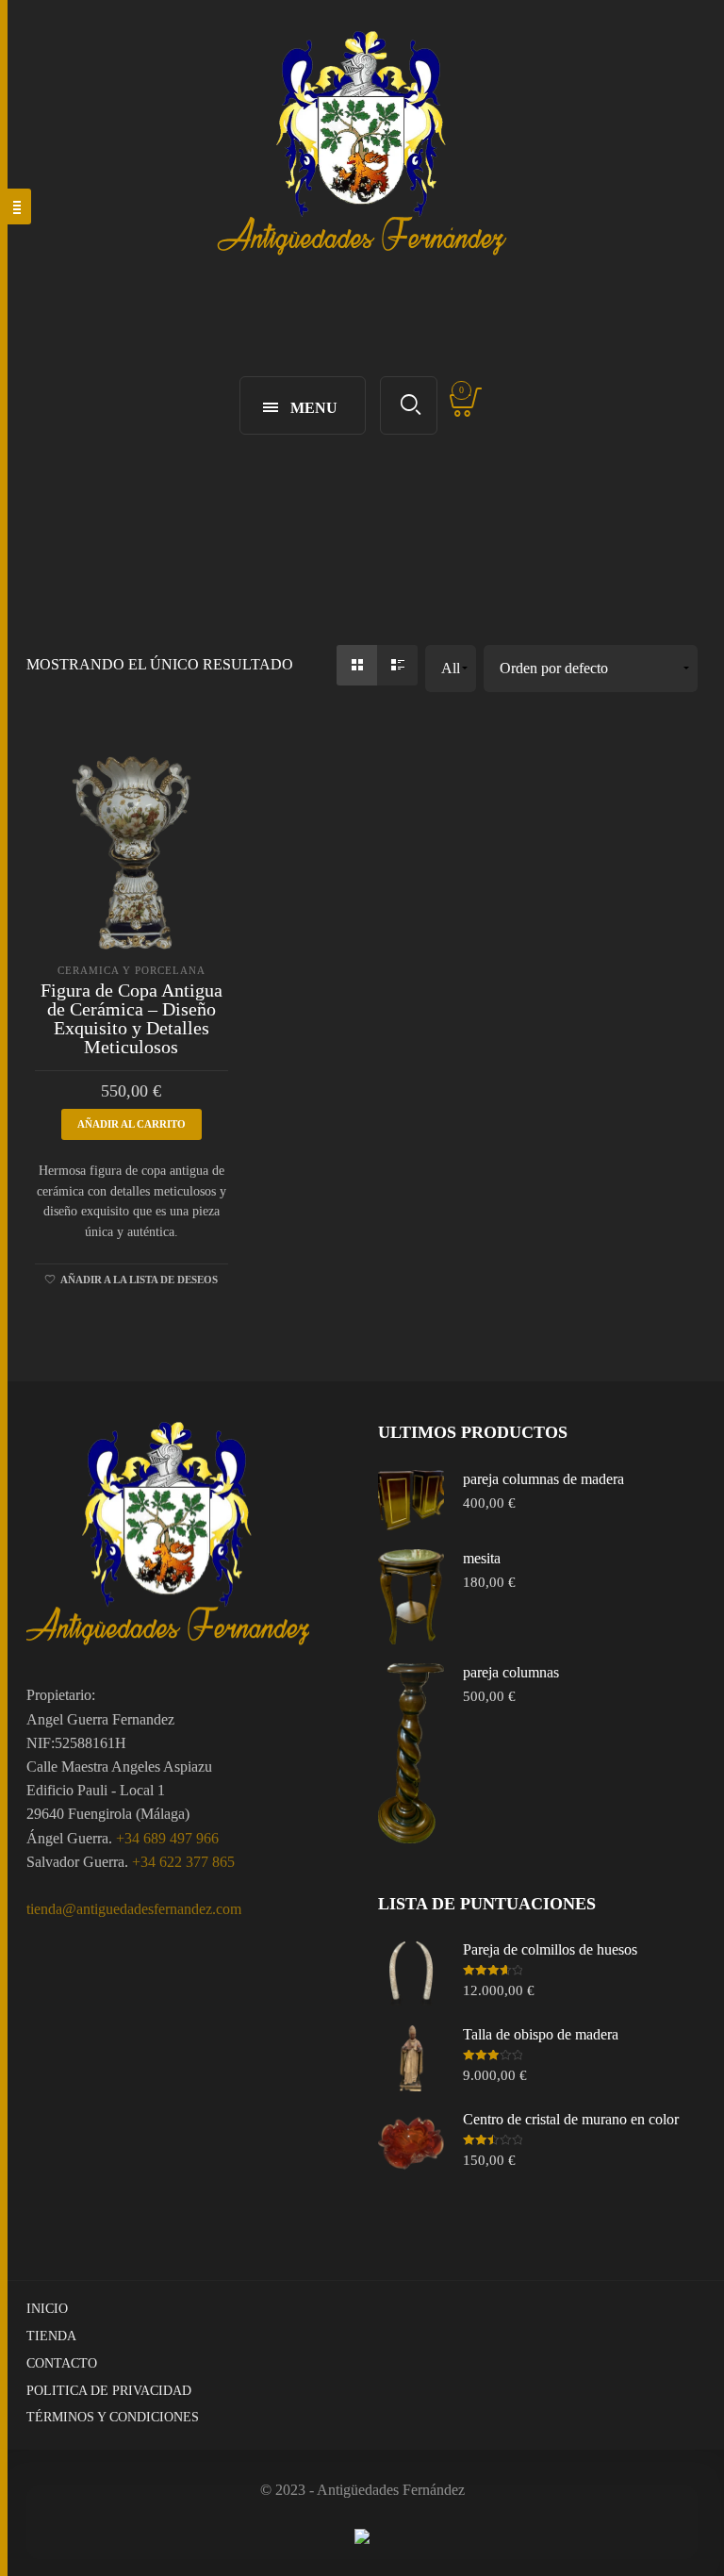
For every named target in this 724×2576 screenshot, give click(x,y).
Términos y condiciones (113, 2417)
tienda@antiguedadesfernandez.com (134, 1909)
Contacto (62, 2363)
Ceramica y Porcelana (132, 970)
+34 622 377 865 (183, 1862)
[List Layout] (397, 665)
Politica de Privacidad (109, 2391)
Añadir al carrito (132, 1124)
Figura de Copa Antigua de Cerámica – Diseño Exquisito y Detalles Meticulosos (132, 1018)
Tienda (51, 2336)
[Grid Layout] (357, 665)
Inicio (47, 2309)
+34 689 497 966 (167, 1838)
